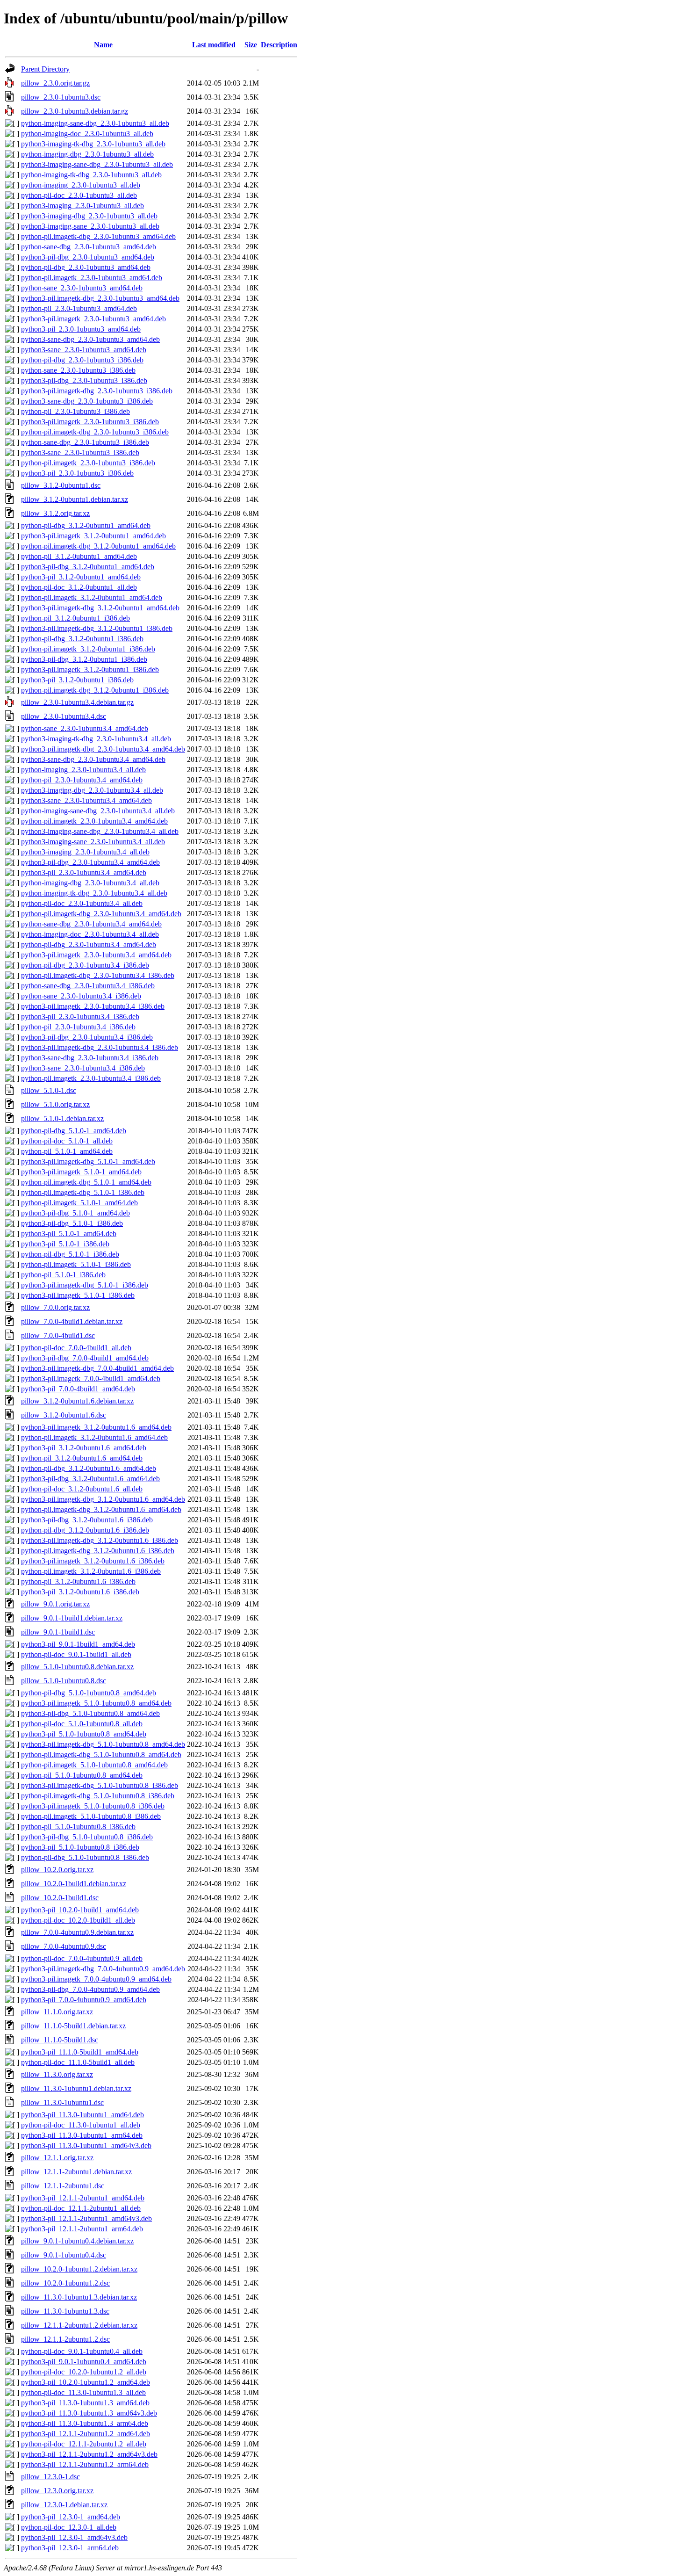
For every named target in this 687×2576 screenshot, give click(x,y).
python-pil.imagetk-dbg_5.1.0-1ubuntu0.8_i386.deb (98, 1796)
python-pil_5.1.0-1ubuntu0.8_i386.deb (78, 1827)
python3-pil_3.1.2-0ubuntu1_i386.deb (77, 680)
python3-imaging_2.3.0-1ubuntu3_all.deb (82, 206)
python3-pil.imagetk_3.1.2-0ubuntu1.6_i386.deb (93, 1561)
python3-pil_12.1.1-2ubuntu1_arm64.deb (82, 2229)
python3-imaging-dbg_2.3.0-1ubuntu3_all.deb (89, 216)
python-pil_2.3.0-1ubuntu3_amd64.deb (79, 308)
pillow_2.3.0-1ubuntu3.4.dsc (64, 716)
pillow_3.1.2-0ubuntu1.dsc (61, 485)
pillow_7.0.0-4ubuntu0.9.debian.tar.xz (77, 1932)
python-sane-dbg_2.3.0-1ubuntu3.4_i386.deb (88, 986)
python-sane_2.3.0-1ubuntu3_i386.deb (78, 370)
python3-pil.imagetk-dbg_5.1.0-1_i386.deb (85, 1285)
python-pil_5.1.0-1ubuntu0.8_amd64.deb (82, 1775)
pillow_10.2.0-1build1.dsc (60, 1898)
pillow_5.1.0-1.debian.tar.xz (62, 1118)
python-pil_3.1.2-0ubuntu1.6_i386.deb (78, 1581)
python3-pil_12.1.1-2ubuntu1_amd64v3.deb (86, 2218)
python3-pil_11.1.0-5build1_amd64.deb (80, 2052)
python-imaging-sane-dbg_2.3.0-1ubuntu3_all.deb (95, 123)
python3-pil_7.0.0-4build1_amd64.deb (78, 1389)
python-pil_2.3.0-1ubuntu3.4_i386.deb (78, 1027)
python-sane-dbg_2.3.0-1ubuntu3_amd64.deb (89, 247)
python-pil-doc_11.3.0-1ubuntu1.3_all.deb (83, 2392)
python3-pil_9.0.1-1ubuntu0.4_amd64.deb (84, 2362)
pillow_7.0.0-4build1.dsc (58, 1335)
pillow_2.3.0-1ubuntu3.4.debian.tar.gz (77, 702)
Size (251, 45)
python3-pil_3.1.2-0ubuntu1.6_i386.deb (80, 1592)
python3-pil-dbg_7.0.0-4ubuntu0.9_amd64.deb (90, 1989)
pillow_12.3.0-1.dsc (50, 2477)
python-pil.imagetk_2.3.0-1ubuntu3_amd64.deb (92, 278)
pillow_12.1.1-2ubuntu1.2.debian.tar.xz (79, 2325)
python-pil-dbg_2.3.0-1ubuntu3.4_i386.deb (85, 965)
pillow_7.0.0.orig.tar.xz (55, 1307)
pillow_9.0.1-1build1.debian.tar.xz (72, 1618)
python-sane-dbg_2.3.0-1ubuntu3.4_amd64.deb (91, 924)
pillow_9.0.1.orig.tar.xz (55, 1604)
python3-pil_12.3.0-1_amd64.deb (71, 2517)
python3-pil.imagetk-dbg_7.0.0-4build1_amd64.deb (97, 1368)
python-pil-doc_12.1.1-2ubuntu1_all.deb (81, 2208)
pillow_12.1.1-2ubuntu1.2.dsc (65, 2339)
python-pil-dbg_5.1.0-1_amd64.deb (74, 1131)
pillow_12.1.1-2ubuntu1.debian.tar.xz (76, 2172)
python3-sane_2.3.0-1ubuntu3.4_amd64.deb (86, 800)
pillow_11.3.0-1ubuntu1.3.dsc (65, 2311)
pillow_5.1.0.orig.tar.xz (55, 1104)
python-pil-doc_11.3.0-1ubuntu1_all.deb (81, 2125)
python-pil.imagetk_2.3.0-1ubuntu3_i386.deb (88, 463)
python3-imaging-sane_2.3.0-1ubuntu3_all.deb (90, 226)
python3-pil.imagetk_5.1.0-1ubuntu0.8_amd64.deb (96, 1703)
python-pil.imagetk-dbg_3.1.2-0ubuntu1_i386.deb (95, 690)
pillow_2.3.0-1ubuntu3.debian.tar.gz (75, 111)
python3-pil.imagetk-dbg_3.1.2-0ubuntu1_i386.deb (97, 628)
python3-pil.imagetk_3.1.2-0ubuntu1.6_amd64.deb (96, 1427)
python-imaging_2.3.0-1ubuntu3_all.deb (81, 185)
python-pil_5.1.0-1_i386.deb (63, 1275)
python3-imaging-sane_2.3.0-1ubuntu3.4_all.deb (93, 842)
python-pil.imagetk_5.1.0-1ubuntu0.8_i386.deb (91, 1816)
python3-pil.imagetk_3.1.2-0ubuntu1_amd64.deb (93, 536)
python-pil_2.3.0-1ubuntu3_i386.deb (75, 411)
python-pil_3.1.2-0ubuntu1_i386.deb (75, 618)
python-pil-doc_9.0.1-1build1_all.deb (76, 1654)
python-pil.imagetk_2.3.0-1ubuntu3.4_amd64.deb (94, 821)
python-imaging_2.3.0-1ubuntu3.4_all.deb (83, 770)
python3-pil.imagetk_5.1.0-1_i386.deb (78, 1295)
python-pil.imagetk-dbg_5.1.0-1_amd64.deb (86, 1182)
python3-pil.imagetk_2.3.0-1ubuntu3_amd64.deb (93, 319)
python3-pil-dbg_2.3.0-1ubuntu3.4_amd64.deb (90, 862)
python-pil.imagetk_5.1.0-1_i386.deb (76, 1264)
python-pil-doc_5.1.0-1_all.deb (67, 1141)
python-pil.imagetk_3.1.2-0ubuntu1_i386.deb (88, 649)
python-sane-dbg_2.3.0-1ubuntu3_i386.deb (85, 442)
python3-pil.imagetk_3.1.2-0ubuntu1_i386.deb (90, 669)
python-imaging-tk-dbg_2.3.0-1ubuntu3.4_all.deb (94, 893)
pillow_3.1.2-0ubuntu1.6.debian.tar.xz (77, 1401)
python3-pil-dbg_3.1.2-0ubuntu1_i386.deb (84, 659)
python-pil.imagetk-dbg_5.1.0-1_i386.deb (83, 1192)
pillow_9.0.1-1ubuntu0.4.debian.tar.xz (77, 2241)
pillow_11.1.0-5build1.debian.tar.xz (73, 2026)
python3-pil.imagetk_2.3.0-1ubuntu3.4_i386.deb (93, 1006)
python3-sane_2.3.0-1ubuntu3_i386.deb (80, 452)
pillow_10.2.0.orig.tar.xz (57, 1870)
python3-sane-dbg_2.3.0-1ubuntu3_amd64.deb (90, 339)
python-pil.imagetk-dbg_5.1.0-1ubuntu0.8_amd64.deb (101, 1755)
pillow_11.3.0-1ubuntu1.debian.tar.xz (76, 2088)
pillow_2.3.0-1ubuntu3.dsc (61, 97)
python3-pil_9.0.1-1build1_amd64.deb (78, 1644)
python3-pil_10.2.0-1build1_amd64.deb (80, 1910)
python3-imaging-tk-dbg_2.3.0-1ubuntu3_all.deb (93, 144)
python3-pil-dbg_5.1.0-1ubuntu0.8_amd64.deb (90, 1713)
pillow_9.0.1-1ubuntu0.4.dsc (64, 2255)
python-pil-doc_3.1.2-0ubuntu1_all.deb (79, 587)
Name (103, 45)
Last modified (214, 45)
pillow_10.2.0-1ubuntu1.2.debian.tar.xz (79, 2269)
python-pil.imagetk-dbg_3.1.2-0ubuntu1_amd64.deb (98, 546)
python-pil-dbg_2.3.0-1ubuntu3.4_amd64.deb (89, 944)
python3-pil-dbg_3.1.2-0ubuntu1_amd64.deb (88, 567)
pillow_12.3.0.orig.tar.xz (57, 2491)
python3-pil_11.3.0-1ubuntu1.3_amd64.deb (85, 2403)
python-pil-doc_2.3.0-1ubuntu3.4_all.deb (82, 903)
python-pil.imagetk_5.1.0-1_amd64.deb (79, 1203)
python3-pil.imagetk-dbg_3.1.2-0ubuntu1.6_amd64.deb (103, 1499)
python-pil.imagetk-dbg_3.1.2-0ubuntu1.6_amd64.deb (101, 1509)
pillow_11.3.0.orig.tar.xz (57, 2074)
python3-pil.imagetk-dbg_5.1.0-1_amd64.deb (88, 1161)
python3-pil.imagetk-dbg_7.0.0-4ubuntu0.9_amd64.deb (103, 1969)
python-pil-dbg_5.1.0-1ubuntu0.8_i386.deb (85, 1857)
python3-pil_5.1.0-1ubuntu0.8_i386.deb (80, 1847)
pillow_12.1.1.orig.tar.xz (57, 2158)
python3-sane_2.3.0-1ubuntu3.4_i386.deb (83, 1068)
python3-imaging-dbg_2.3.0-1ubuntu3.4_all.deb (92, 790)
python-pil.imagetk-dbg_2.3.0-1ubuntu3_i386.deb (95, 432)
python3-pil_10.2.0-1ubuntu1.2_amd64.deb (86, 2382)
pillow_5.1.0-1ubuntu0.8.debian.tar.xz (77, 1667)
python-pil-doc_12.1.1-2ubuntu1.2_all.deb (84, 2444)
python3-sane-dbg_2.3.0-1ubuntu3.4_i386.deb (90, 1058)
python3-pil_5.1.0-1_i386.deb (65, 1244)
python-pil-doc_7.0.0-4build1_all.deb (76, 1348)
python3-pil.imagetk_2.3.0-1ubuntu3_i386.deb (90, 422)
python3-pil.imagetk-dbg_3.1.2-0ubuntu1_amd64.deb (100, 608)
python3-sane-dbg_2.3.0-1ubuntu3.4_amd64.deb (93, 759)
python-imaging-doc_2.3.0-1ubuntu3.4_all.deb (90, 934)
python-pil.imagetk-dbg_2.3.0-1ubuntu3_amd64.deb (98, 236)
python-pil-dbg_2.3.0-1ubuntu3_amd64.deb (86, 267)
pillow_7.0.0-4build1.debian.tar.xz (72, 1321)
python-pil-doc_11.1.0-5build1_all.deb (78, 2062)
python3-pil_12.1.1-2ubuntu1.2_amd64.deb (86, 2434)
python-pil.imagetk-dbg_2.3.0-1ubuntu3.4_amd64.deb (101, 914)
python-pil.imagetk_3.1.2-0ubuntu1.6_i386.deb (91, 1571)
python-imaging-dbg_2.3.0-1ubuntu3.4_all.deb (90, 883)
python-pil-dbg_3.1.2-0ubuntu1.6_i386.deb (85, 1530)
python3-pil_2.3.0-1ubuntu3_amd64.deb (81, 329)
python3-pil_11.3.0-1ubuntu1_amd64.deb (82, 2115)
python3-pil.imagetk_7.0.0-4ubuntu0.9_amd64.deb (96, 1979)
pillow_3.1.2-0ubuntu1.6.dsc (64, 1415)
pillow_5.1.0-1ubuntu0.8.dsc (64, 1681)
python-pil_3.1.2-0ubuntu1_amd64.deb (79, 556)
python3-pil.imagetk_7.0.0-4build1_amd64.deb (91, 1378)
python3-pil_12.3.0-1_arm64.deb (70, 2548)
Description (279, 45)
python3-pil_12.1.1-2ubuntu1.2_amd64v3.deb (89, 2454)
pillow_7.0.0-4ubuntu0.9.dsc (64, 1946)
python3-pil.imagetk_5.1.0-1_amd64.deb (81, 1172)
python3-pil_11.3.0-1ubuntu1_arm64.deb (82, 2135)
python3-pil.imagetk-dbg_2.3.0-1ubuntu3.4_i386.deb (100, 1047)
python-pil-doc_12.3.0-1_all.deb (69, 2527)
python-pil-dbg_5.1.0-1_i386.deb (70, 1254)
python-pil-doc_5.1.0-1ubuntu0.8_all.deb (82, 1724)
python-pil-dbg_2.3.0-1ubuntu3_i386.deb (82, 360)
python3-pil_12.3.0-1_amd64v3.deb (74, 2537)
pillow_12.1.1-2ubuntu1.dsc (63, 2186)
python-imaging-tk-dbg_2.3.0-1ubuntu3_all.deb (91, 175)
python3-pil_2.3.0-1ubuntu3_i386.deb (77, 473)
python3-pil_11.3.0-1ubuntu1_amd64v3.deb (86, 2145)
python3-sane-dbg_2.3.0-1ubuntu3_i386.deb (87, 401)
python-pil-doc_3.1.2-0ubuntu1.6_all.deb (82, 1489)
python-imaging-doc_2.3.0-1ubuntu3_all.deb (87, 134)
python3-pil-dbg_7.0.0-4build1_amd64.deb (85, 1358)
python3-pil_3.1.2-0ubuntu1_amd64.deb (81, 577)
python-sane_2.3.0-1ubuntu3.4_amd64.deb (85, 728)
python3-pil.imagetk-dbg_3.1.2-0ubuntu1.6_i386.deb (100, 1540)
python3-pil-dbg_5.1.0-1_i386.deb (72, 1223)
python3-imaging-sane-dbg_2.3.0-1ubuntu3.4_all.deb (100, 831)
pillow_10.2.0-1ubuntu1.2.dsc (65, 2283)
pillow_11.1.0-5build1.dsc (60, 2040)
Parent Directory (45, 69)
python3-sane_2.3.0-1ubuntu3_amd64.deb (84, 350)
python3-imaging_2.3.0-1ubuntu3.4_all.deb (85, 852)
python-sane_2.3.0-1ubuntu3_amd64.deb (82, 288)
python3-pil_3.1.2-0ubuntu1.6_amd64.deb (84, 1448)
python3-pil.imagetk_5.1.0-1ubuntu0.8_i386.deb (93, 1806)
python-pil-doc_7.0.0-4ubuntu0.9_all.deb (82, 1958)
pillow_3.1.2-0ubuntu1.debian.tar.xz (75, 499)
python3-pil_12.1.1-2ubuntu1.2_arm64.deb (85, 2464)
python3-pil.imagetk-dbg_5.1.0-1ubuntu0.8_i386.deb (100, 1785)
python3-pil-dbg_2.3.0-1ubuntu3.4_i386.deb (87, 1037)
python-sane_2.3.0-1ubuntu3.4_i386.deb (81, 996)
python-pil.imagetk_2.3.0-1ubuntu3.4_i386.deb (91, 1078)
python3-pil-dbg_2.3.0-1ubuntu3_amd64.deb (88, 257)
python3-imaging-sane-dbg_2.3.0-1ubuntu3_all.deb (97, 164)
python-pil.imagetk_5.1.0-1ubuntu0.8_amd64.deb (94, 1765)
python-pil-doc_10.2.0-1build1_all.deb (78, 1920)
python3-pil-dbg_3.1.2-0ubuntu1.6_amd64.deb (90, 1479)
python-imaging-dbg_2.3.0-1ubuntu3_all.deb (87, 154)
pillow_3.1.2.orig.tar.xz (55, 513)
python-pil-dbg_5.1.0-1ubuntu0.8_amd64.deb (89, 1693)
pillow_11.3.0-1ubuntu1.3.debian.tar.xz (79, 2297)
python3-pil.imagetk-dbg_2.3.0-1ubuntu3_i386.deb (97, 391)
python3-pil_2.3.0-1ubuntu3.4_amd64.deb (84, 872)
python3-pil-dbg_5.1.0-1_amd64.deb (75, 1213)
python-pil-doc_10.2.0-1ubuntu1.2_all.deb (84, 2372)
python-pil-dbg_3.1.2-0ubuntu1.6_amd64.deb (89, 1468)
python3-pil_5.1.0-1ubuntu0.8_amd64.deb (84, 1734)
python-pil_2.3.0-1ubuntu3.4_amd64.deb (82, 780)
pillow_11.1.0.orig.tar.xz (57, 2012)
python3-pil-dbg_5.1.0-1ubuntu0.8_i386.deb (87, 1837)
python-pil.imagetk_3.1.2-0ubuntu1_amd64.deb (92, 597)
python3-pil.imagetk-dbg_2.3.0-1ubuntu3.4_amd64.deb (103, 749)
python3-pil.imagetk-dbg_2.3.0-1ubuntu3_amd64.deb (100, 298)
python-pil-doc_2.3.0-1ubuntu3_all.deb (79, 195)
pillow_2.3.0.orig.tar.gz (55, 83)
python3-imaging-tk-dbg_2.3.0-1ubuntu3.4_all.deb (96, 739)
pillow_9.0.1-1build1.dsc (58, 1632)
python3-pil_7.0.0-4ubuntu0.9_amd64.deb (84, 2000)
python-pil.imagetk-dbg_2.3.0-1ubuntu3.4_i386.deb (98, 975)
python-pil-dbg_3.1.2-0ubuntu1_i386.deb (82, 639)
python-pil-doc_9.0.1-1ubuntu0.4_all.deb (82, 2351)
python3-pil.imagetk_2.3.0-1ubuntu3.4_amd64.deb (96, 955)
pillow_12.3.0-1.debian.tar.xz (64, 2505)
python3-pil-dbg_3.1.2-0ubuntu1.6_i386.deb (87, 1520)
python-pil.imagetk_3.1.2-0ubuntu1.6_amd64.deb (94, 1437)
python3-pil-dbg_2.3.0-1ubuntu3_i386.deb (84, 380)
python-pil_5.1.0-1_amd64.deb (67, 1151)
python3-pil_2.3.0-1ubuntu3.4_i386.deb (80, 1017)
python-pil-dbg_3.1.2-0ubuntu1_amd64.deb (86, 525)
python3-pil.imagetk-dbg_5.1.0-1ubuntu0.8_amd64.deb (103, 1744)
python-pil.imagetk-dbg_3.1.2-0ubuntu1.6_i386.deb (98, 1551)
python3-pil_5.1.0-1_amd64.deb (69, 1234)
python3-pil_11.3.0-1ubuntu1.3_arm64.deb (85, 2423)
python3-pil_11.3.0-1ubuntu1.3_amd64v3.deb (89, 2413)
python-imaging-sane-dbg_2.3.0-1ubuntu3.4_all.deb (98, 811)
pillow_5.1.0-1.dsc (49, 1090)
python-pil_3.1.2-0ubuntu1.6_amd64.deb (82, 1458)
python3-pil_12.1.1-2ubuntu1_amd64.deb (83, 2198)
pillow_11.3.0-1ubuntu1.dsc (62, 2102)
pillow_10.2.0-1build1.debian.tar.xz (74, 1884)
